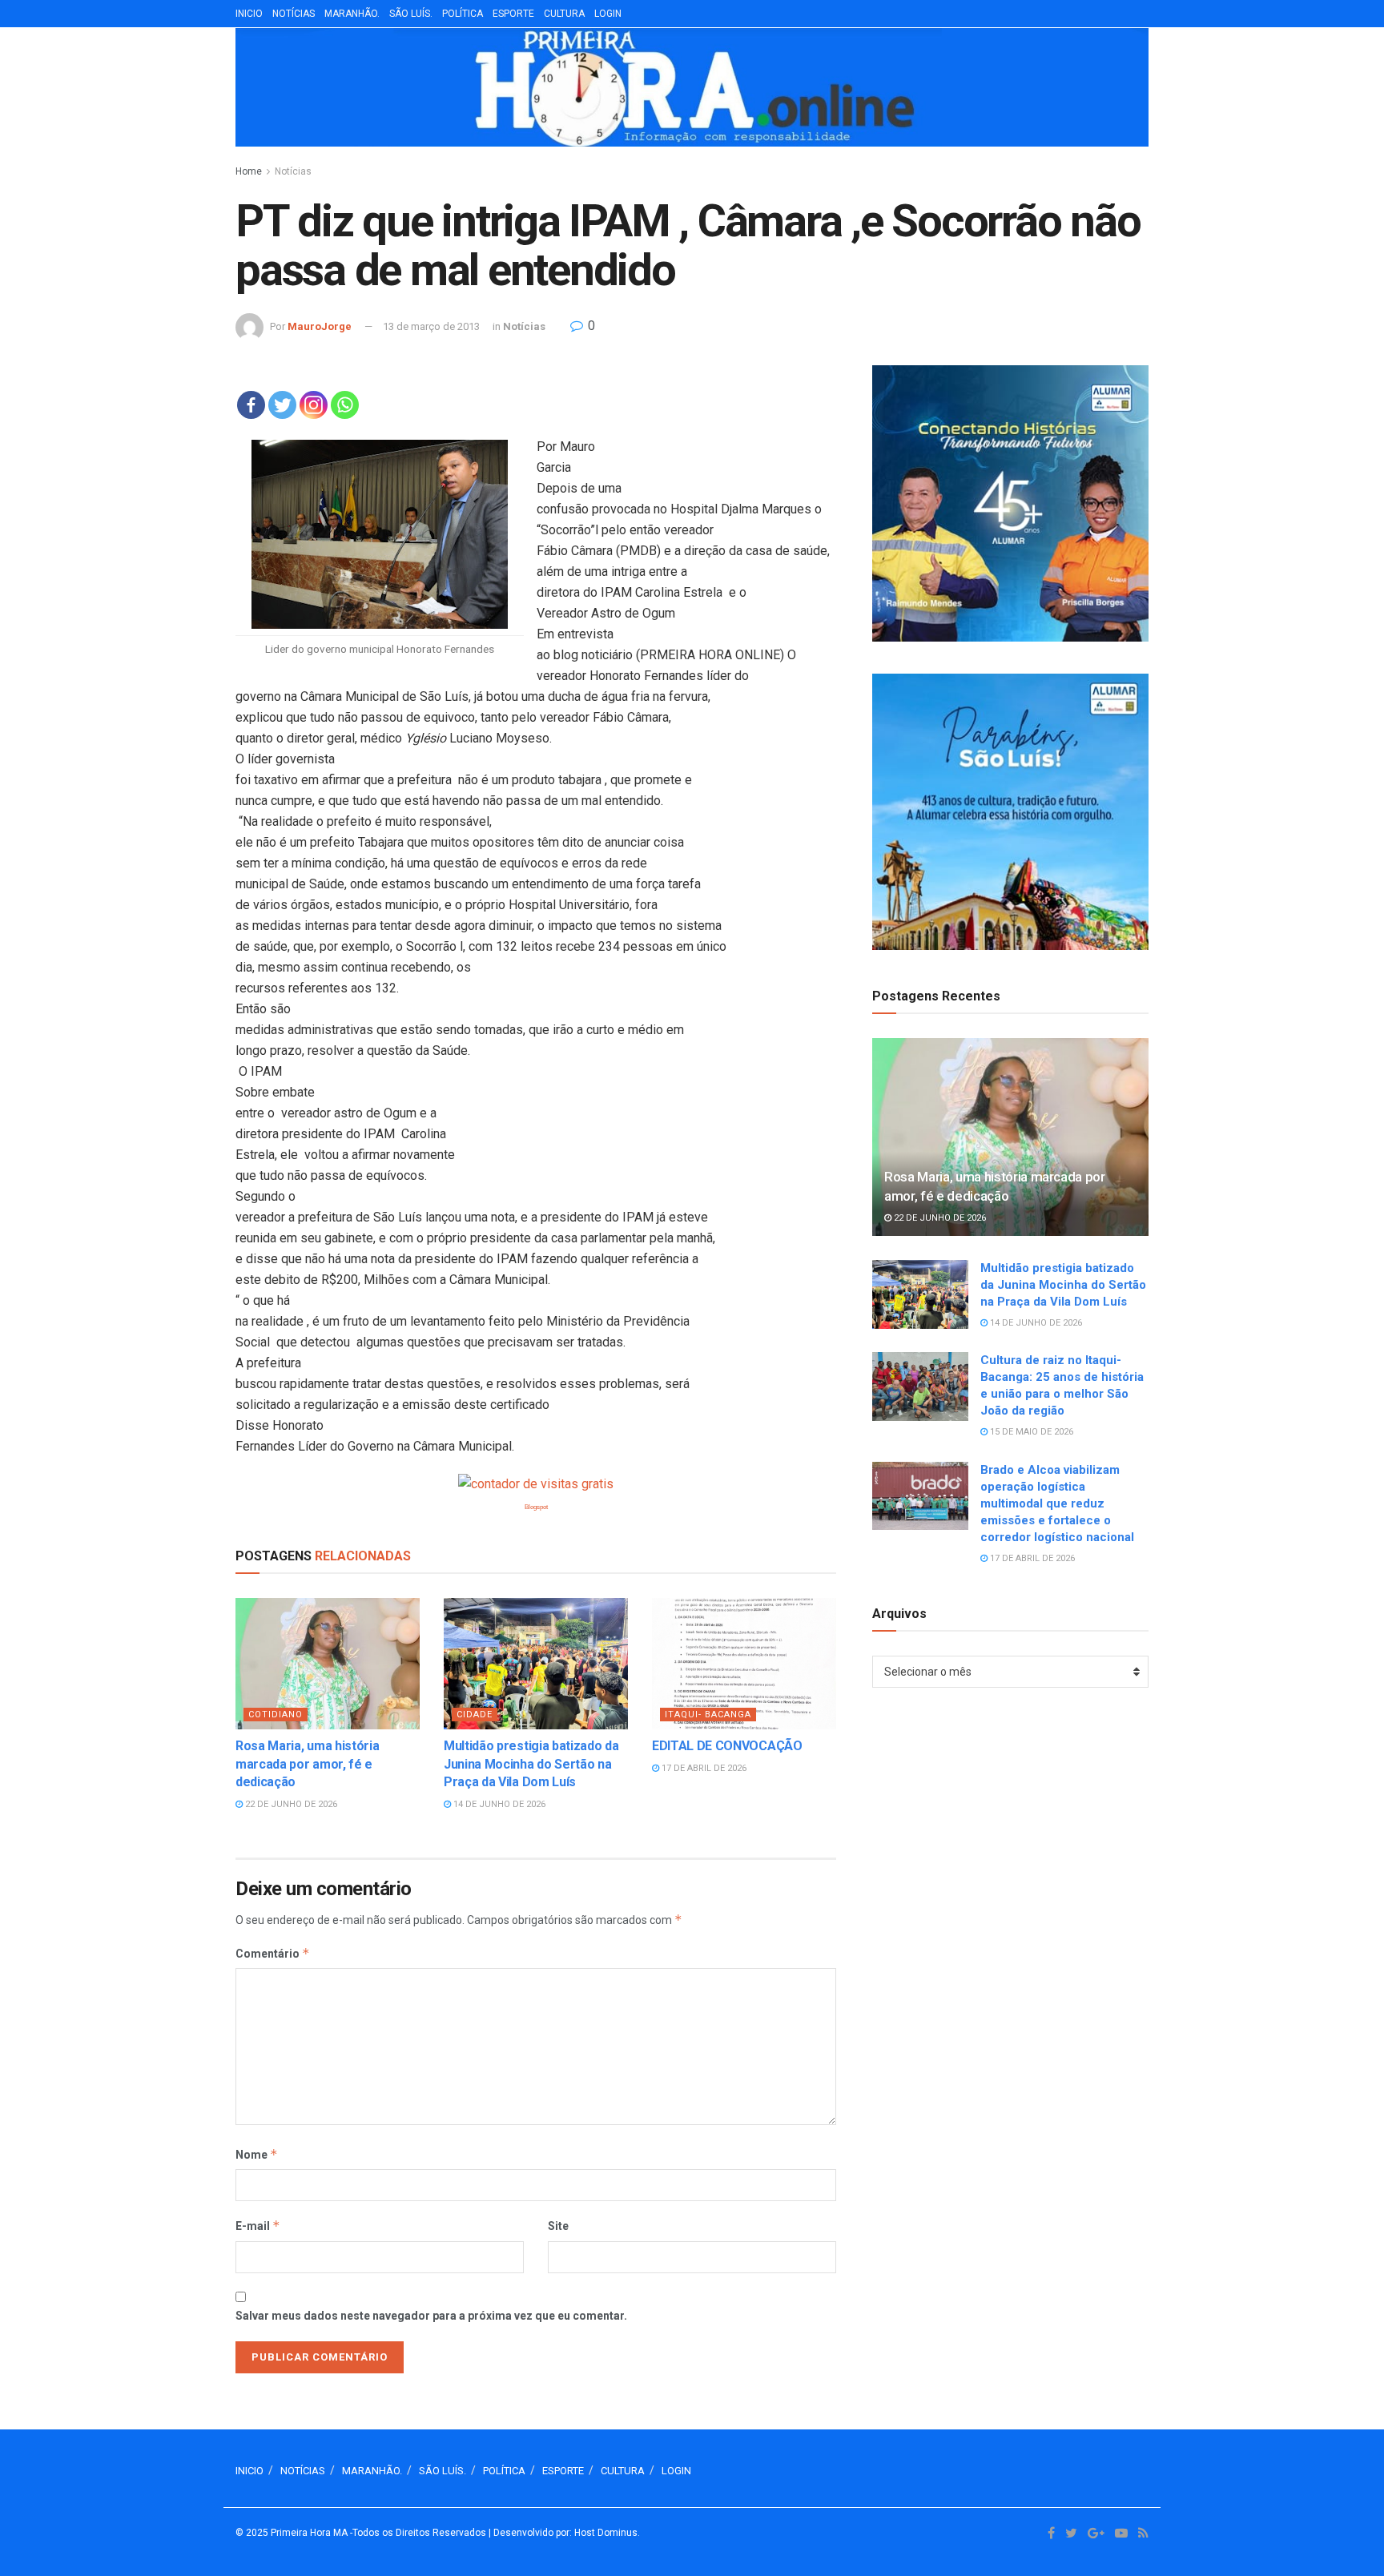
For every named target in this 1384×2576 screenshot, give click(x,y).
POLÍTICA (463, 14)
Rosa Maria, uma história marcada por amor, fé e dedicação (307, 1764)
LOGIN (608, 14)
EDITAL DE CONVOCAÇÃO (727, 1746)
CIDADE (475, 1715)
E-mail (258, 2226)
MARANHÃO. (352, 14)
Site (558, 2226)
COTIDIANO (276, 1715)
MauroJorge (320, 326)
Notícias (293, 171)
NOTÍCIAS (294, 14)
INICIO (249, 14)
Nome (257, 2154)
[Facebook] (251, 405)
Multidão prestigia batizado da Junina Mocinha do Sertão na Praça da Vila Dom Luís (531, 1764)
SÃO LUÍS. (411, 14)
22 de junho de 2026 (290, 1804)
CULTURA (564, 14)
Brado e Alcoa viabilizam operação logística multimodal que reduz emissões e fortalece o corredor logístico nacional (1057, 1503)
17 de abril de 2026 (703, 1768)
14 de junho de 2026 (498, 1804)
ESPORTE (513, 14)
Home (249, 171)
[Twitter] (282, 405)
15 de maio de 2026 (1030, 1432)
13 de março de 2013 (431, 326)
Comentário (273, 1953)
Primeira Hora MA (309, 2533)
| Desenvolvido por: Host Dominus (563, 2533)
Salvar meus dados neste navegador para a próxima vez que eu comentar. (431, 2316)
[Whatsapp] (345, 405)
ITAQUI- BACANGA (708, 1715)
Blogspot (536, 1507)
